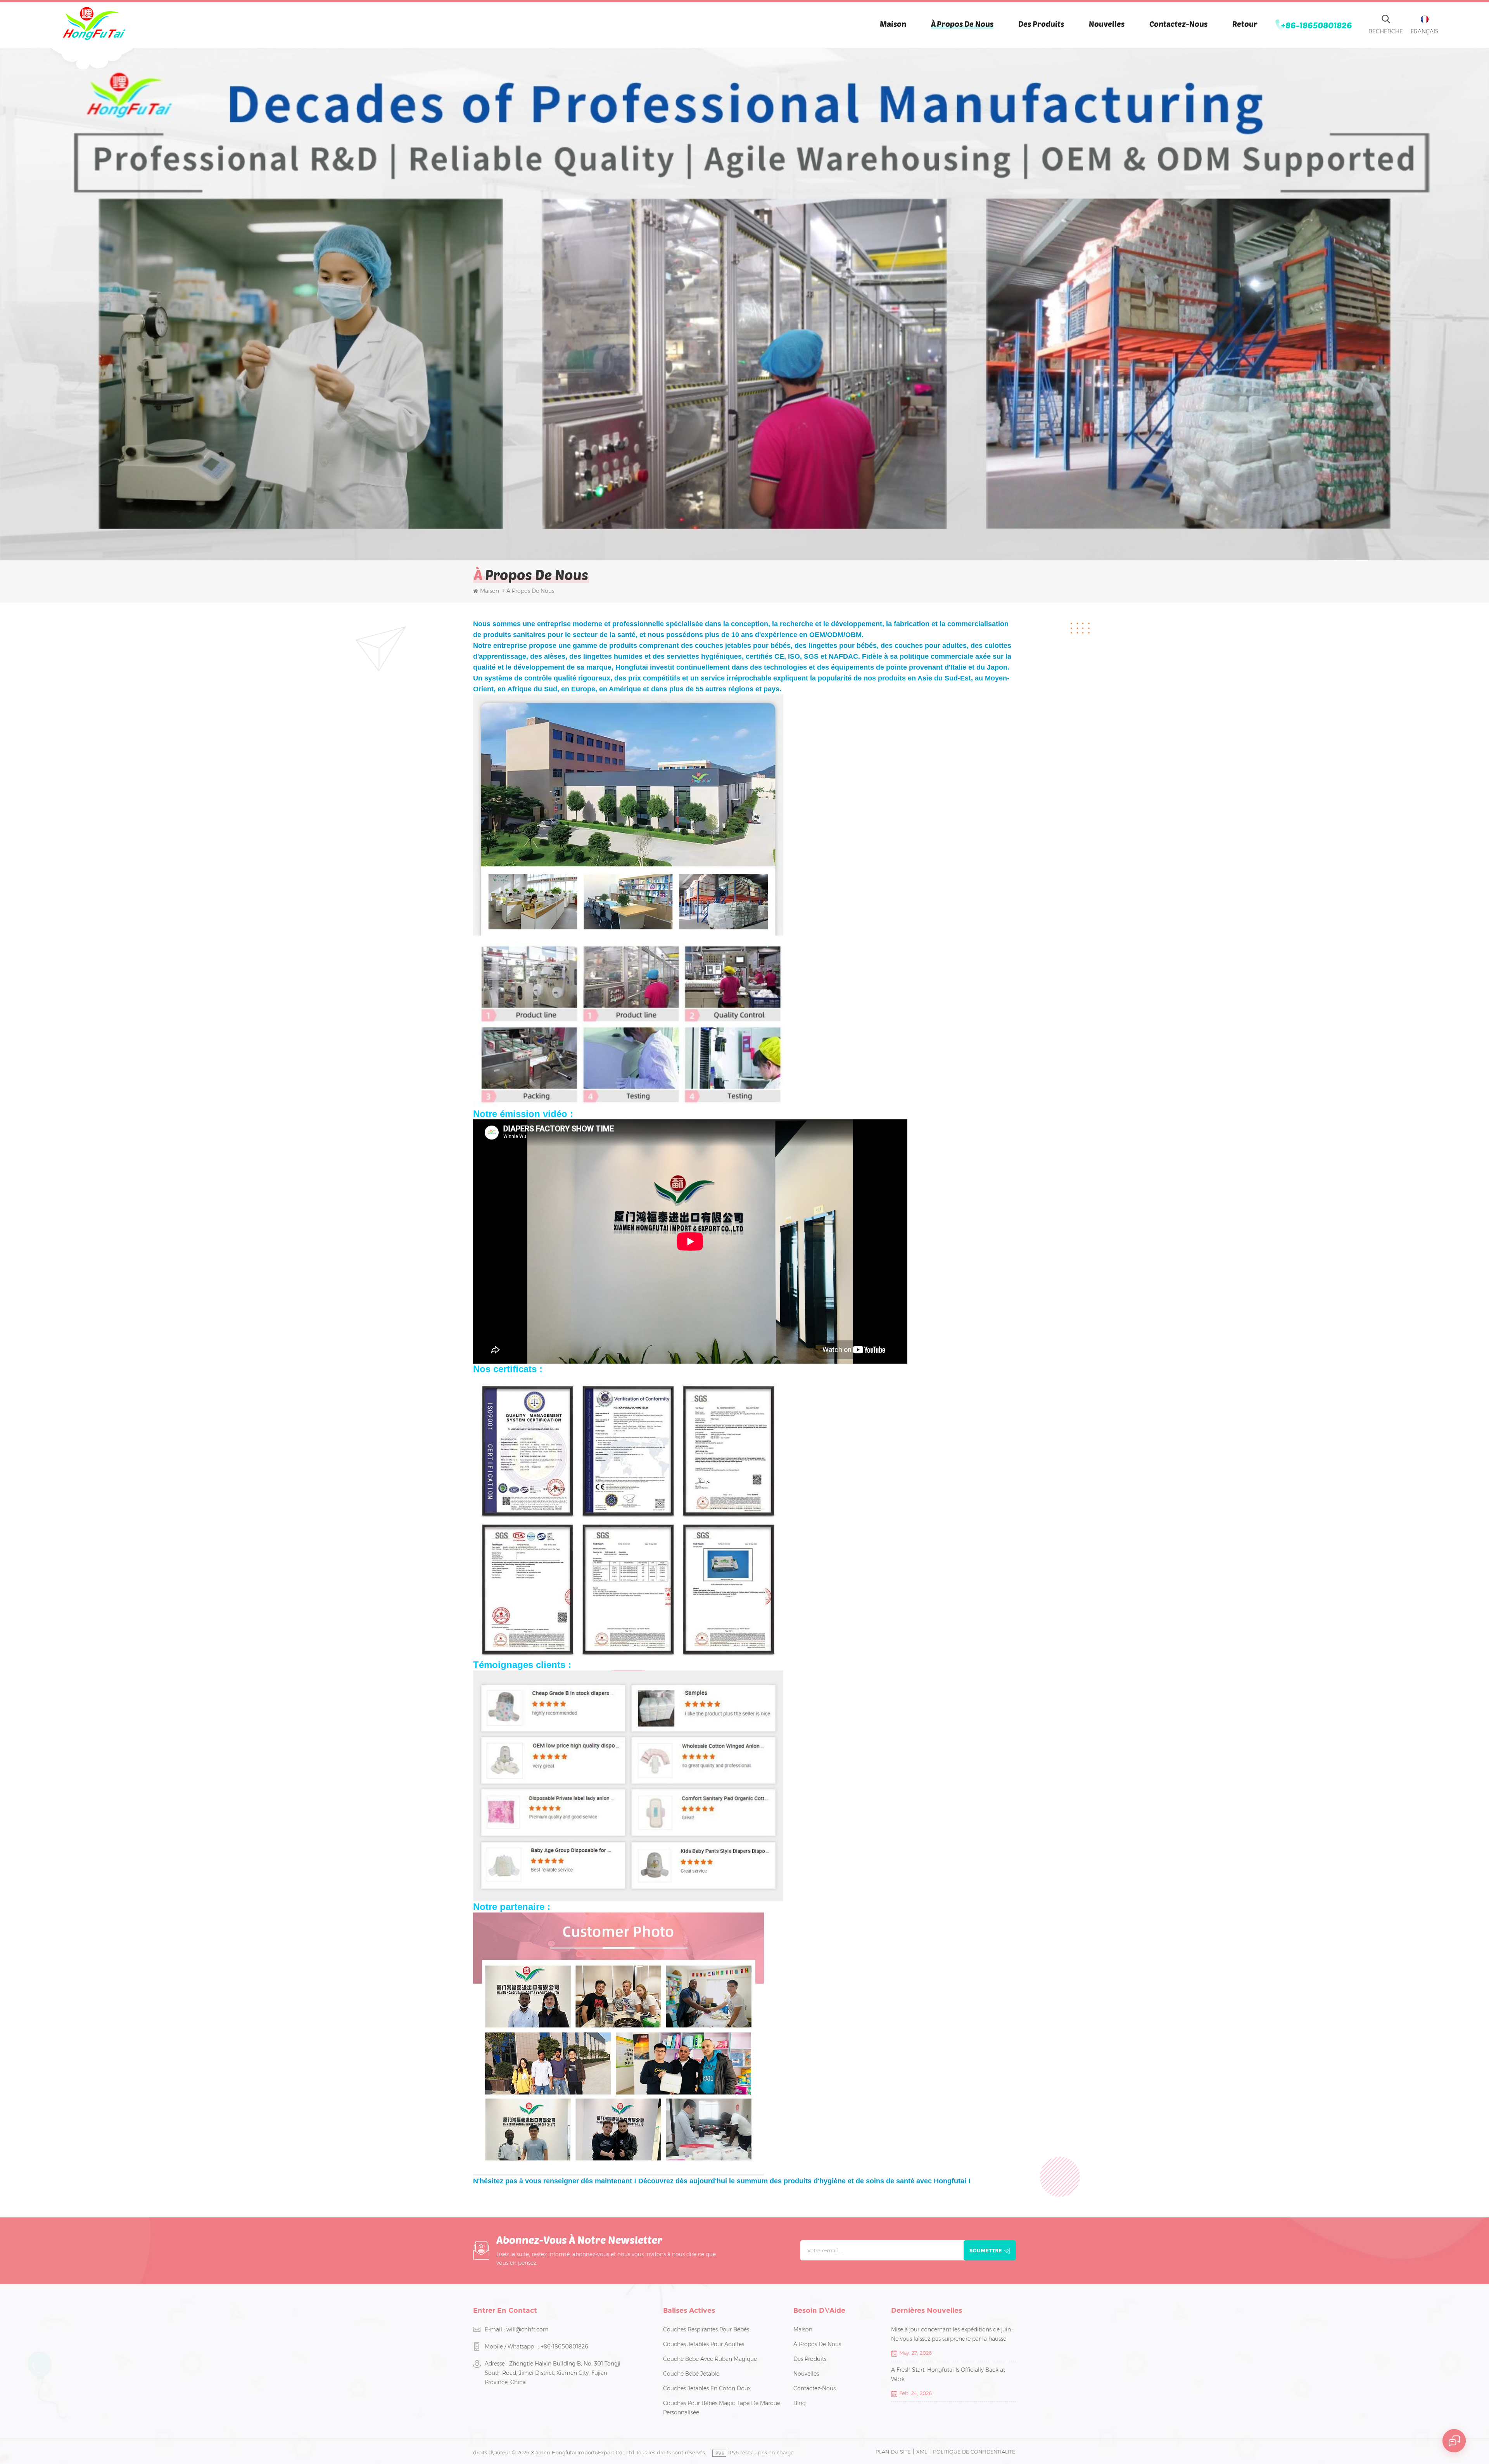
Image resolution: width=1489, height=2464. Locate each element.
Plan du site (893, 2452)
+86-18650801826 (1317, 25)
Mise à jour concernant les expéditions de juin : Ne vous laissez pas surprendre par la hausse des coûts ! (952, 2335)
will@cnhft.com (528, 2329)
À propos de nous (962, 24)
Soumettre (986, 2250)
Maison (893, 24)
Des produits (1041, 24)
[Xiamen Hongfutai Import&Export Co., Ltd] (94, 23)
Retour (1245, 24)
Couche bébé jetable (691, 2374)
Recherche (1386, 31)
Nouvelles (1107, 24)
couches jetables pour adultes (704, 2344)
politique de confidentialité (974, 2452)
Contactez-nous (1178, 24)
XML (922, 2452)
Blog (800, 2403)
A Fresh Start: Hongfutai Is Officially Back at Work (948, 2374)
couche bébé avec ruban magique (710, 2359)
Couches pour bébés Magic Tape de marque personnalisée (722, 2408)
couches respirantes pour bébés (706, 2329)
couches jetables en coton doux (707, 2388)
